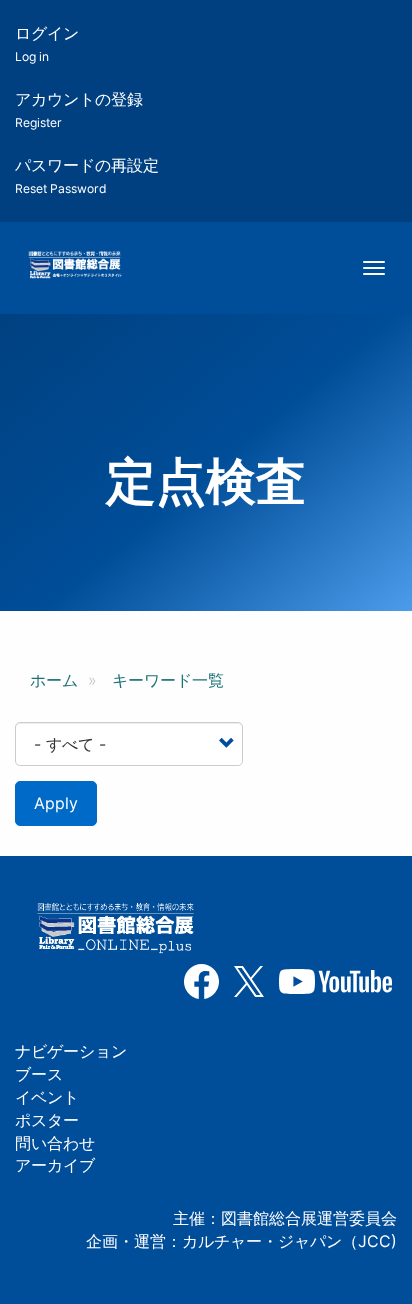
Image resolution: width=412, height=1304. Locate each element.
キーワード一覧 (168, 680)
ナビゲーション (71, 1051)
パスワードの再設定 (87, 175)
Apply (56, 803)
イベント (47, 1097)
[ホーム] (74, 266)
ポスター (47, 1120)
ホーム (54, 680)
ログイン (47, 43)
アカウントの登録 (79, 109)
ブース (39, 1074)
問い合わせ (55, 1143)
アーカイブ (55, 1165)
